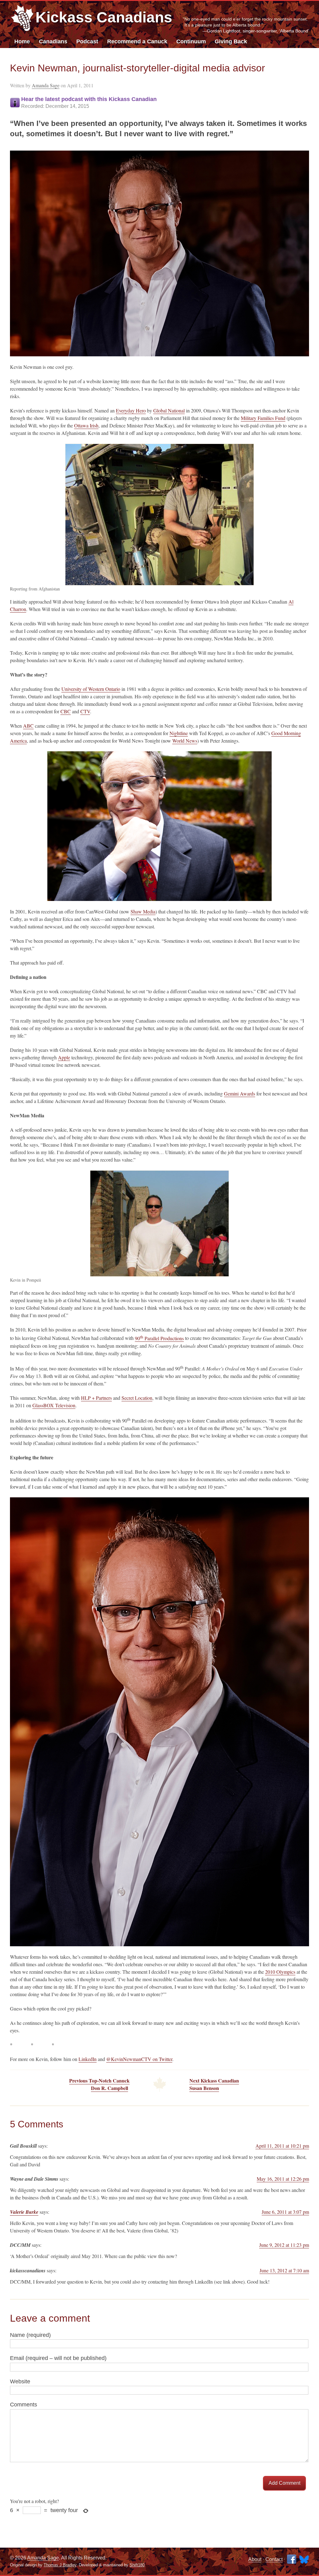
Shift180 (137, 2565)
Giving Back (231, 41)
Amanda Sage (46, 85)
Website (20, 2381)
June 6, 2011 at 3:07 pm (285, 2212)
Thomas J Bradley (60, 2565)
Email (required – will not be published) (58, 2358)
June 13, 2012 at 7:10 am (284, 2270)
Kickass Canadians (104, 17)
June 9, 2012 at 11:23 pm (284, 2245)
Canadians (53, 41)
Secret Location (137, 1398)
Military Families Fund (263, 418)
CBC (66, 711)
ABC (28, 726)
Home (22, 41)
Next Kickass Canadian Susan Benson (214, 2084)
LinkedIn (88, 2059)
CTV (85, 711)
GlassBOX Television (54, 1405)
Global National (169, 410)
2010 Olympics (280, 1972)
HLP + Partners (96, 1398)
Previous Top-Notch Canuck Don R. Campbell (99, 2084)
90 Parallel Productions (159, 1338)
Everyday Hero (131, 410)
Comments (24, 2405)
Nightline (179, 733)
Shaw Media (143, 911)
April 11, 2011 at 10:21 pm (282, 2146)
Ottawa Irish (86, 425)
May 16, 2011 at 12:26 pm (283, 2179)
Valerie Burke (24, 2212)
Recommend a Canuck (137, 41)
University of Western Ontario (91, 689)
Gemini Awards (240, 1093)
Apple (64, 1057)
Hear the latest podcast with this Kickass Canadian (89, 102)
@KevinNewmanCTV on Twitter (139, 2059)
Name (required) (30, 2335)
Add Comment (284, 2483)
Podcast (87, 41)
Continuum (191, 41)
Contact (274, 2559)
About (255, 2559)
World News (185, 741)
